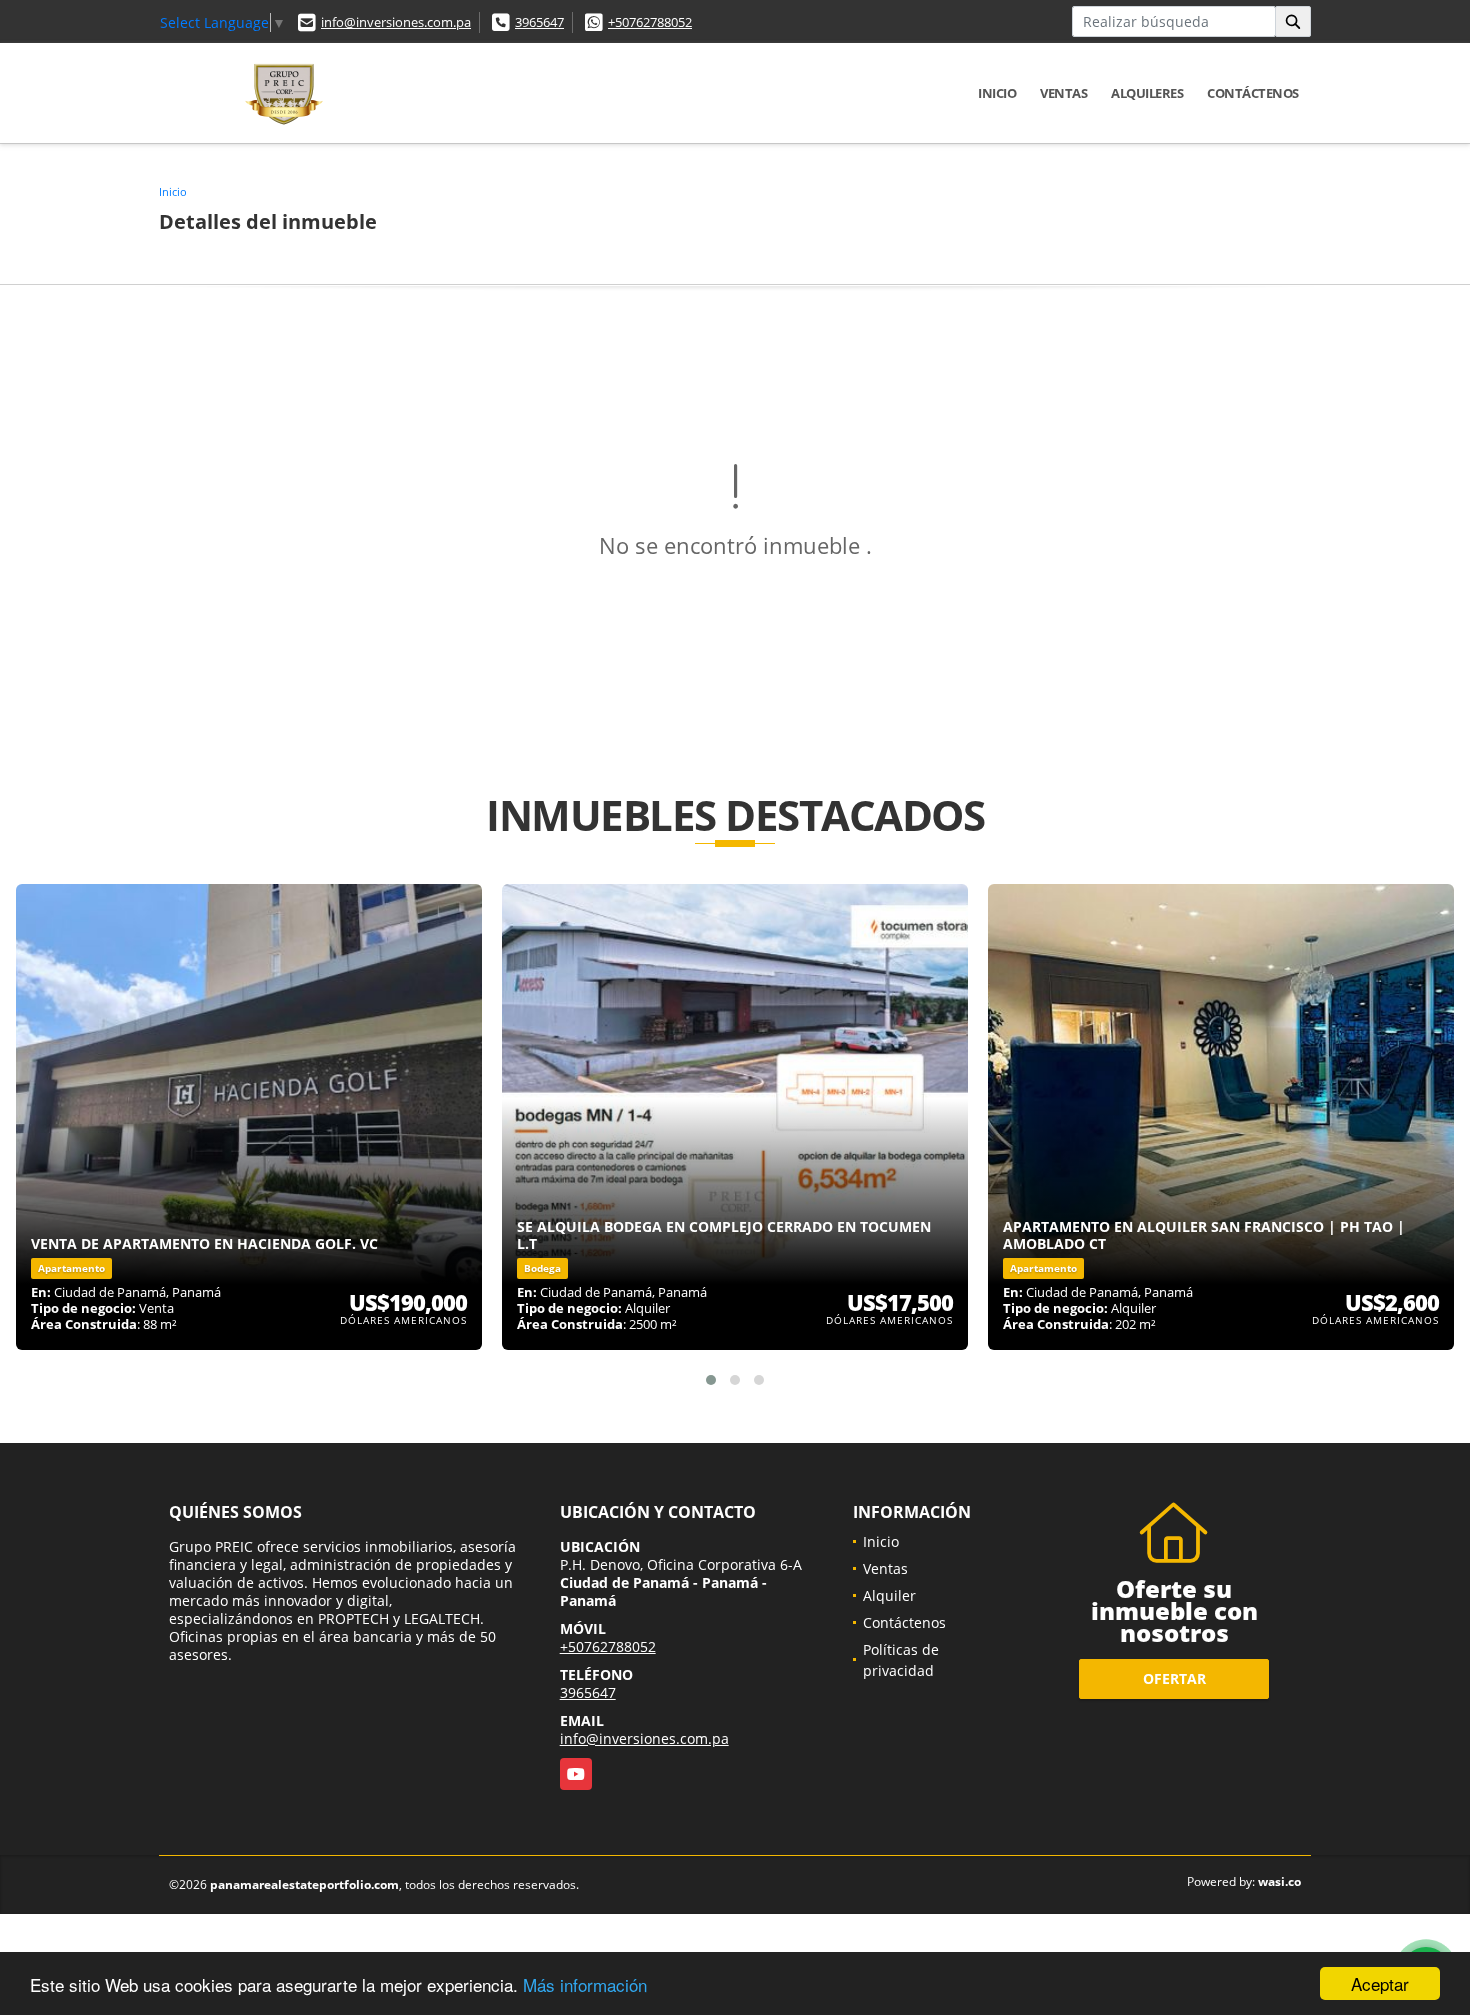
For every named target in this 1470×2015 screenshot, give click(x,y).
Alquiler (889, 1595)
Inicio (997, 93)
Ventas (1063, 93)
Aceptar (1380, 1983)
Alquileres (1147, 93)
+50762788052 (650, 22)
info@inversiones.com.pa (396, 22)
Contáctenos (1253, 93)
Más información (585, 1984)
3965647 (539, 22)
